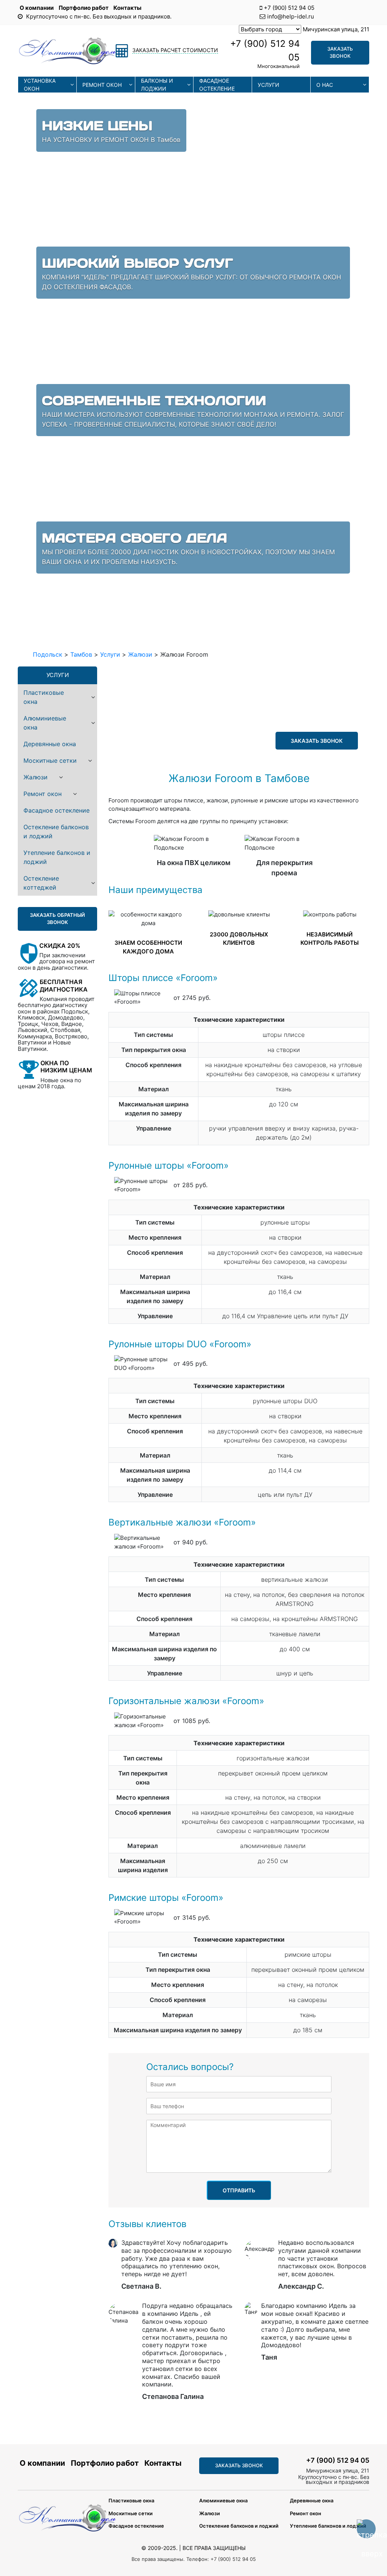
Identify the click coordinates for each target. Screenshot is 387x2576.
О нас (325, 85)
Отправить (239, 2190)
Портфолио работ (84, 8)
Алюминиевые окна (45, 723)
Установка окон (40, 85)
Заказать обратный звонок (57, 919)
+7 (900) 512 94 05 (289, 8)
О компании (37, 8)
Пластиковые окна (44, 697)
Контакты (127, 8)
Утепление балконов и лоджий (57, 857)
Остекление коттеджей (41, 883)
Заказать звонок (340, 52)
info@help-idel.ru (291, 16)
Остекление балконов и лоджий (56, 831)
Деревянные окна (50, 744)
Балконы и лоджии (157, 85)
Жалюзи (36, 777)
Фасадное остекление (217, 85)
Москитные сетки (50, 760)
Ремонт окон (102, 85)
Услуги (269, 85)
